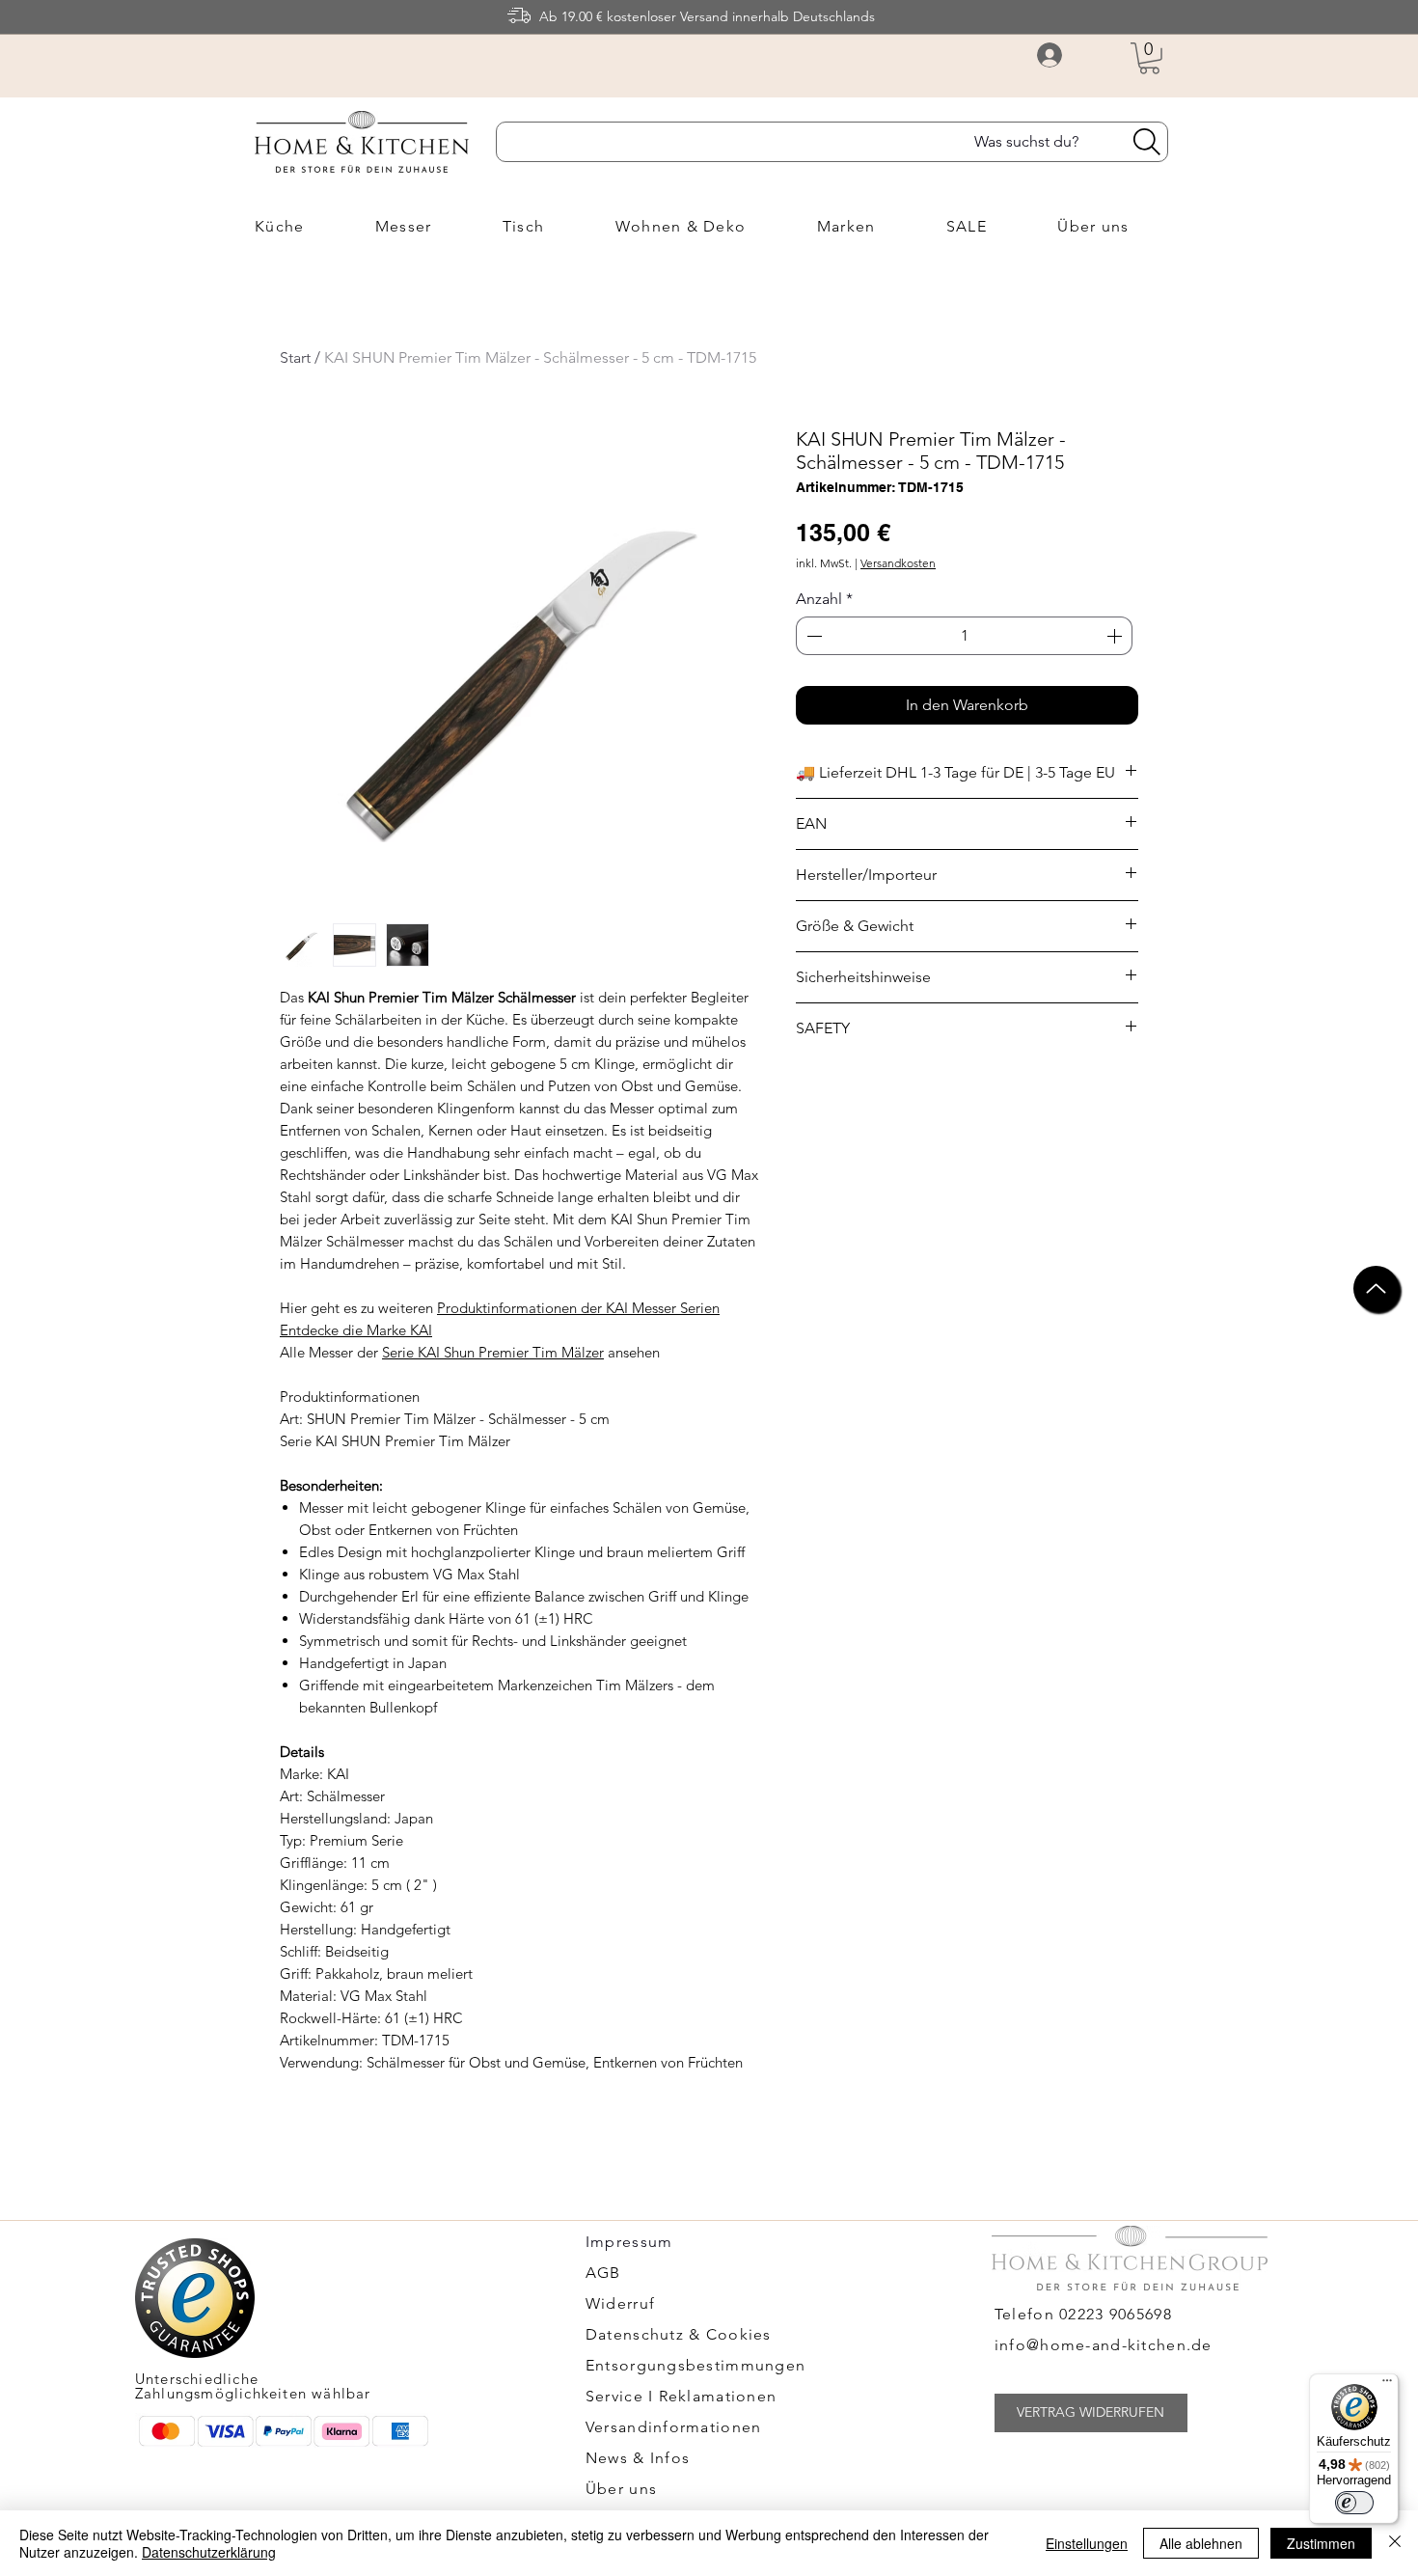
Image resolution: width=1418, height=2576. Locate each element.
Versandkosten (898, 563)
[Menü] (1387, 2385)
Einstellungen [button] (1087, 2543)
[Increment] (1116, 636)
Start (295, 357)
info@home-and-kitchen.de (1104, 2345)
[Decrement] (812, 636)
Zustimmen (1321, 2543)
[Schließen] (1395, 2543)
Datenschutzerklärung (209, 2552)
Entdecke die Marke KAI (356, 1330)
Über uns (621, 2489)
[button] (1149, 58)
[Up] (1376, 1288)
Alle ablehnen (1201, 2543)
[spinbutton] (964, 636)
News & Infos (638, 2458)
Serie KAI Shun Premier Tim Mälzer (493, 1352)
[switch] (1354, 2503)
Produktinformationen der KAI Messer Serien (578, 1308)
